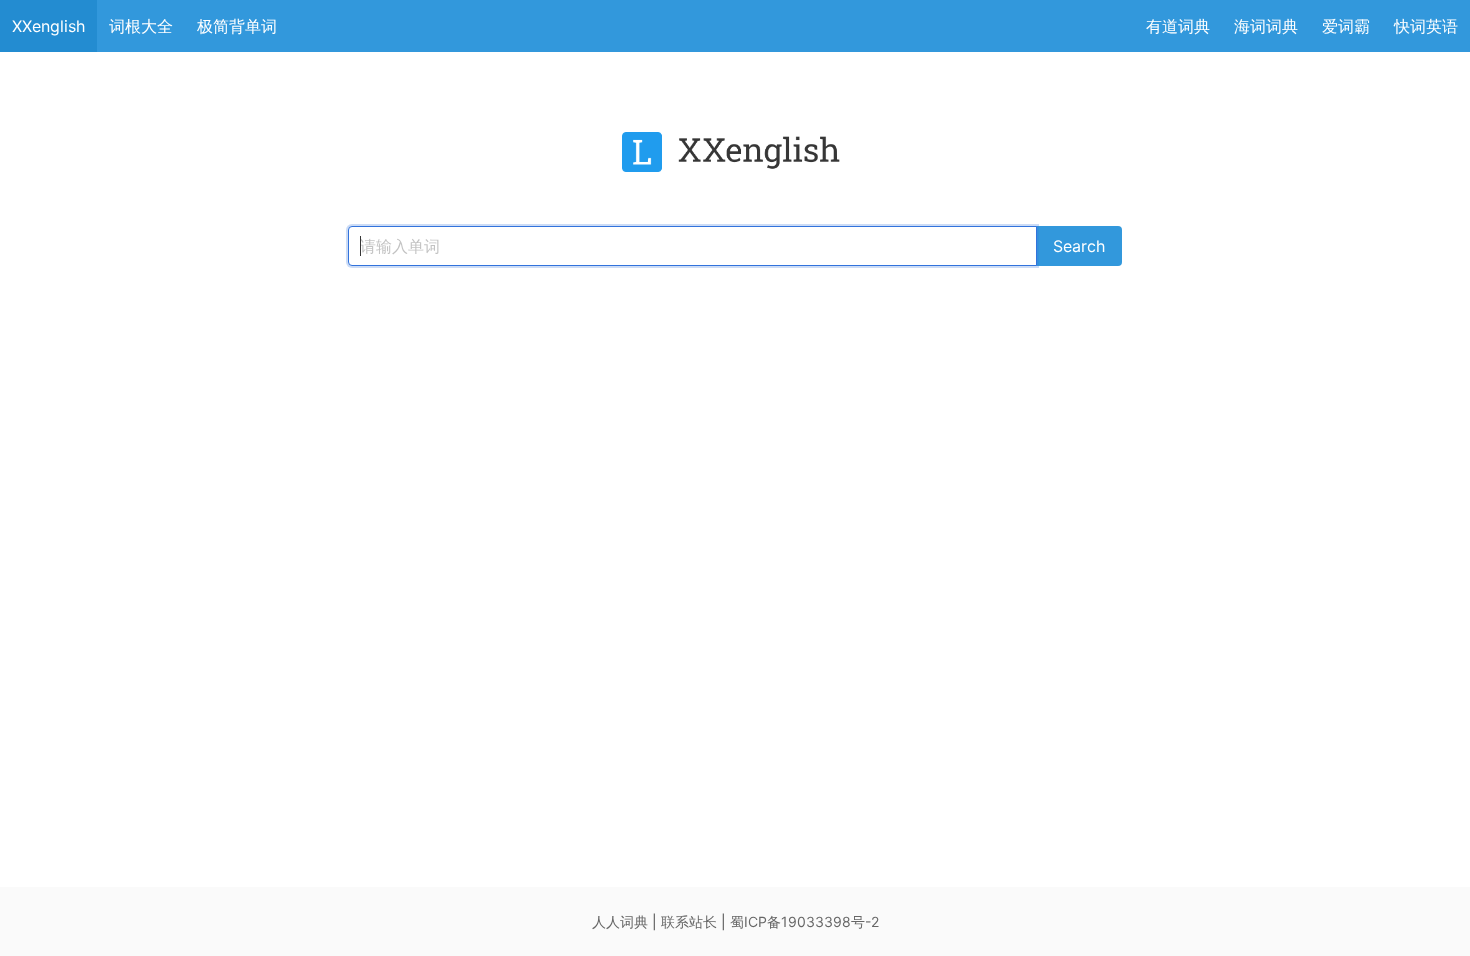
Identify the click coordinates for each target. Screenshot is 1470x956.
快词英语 (1426, 26)
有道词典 (1178, 26)
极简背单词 (237, 26)
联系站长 (689, 921)
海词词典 (1266, 26)
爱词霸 (1346, 26)
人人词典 (620, 921)
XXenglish (48, 26)
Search (1079, 246)
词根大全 (141, 26)
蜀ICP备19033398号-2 (804, 921)
